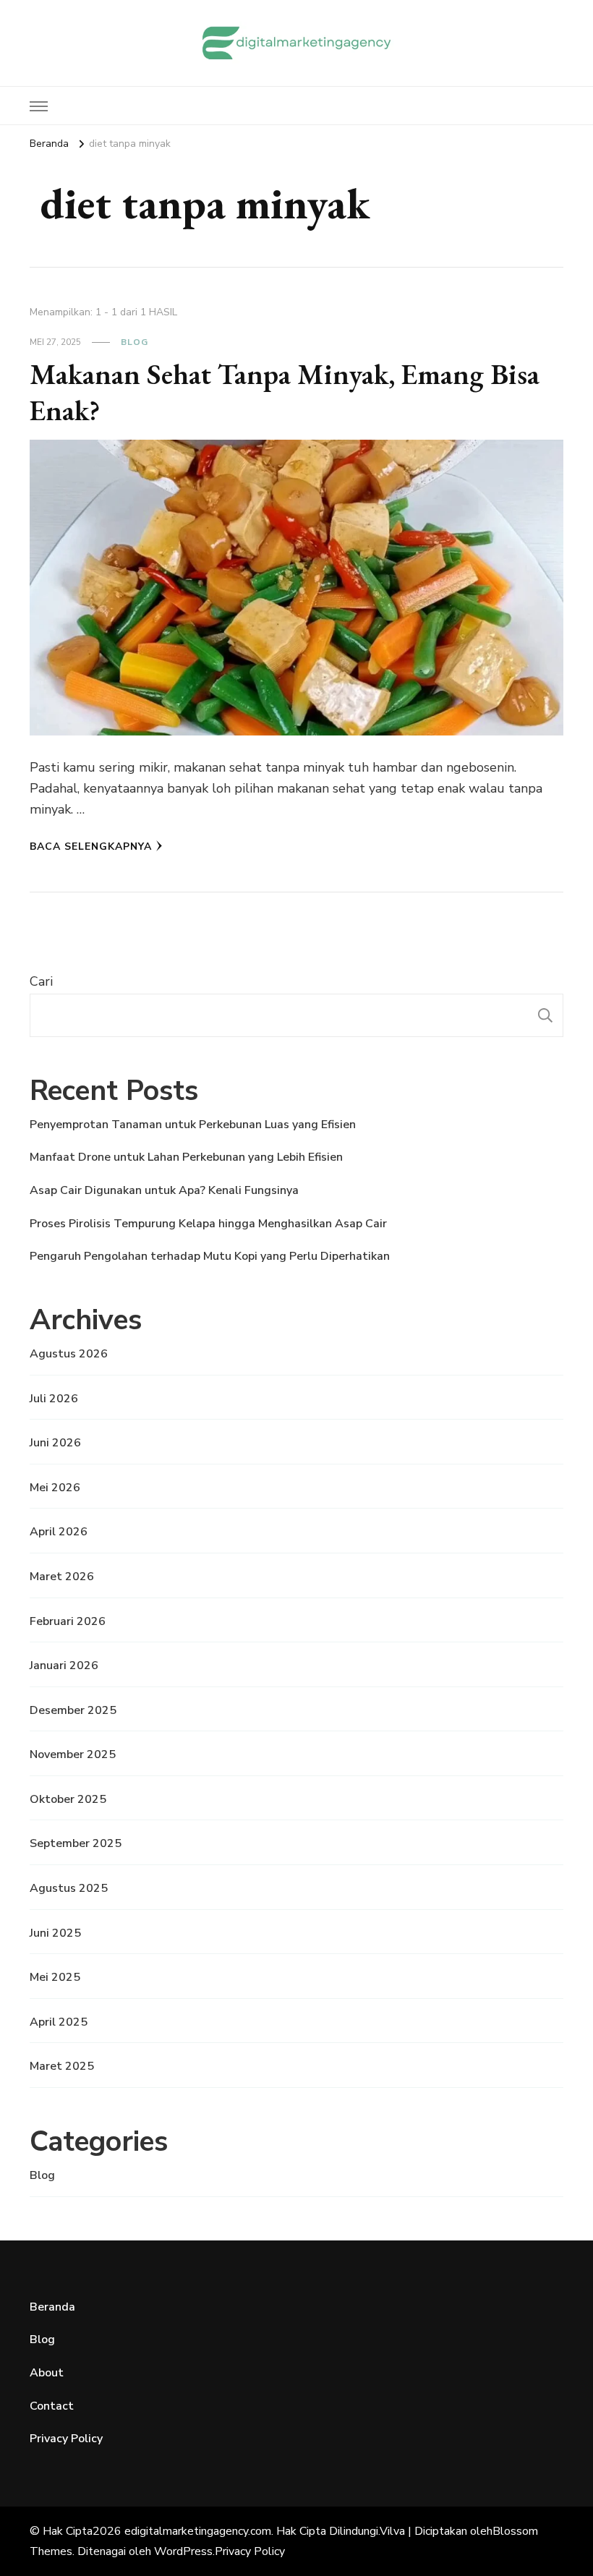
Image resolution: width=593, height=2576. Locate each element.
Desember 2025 (73, 1710)
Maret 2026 (62, 1577)
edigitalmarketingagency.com (198, 2531)
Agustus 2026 (69, 1354)
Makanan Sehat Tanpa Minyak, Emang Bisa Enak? (285, 392)
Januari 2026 (64, 1666)
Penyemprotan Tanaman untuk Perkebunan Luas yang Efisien (193, 1125)
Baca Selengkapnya (91, 846)
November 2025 (73, 1754)
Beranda (52, 2307)
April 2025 (59, 2022)
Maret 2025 (62, 2066)
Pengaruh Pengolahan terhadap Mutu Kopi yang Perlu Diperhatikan (210, 1256)
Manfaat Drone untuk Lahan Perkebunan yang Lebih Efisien (186, 1157)
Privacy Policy (66, 2439)
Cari (41, 981)
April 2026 (59, 1532)
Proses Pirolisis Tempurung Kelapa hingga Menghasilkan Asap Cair (208, 1224)
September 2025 (76, 1843)
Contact (52, 2406)
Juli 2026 (54, 1399)
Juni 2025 (55, 1933)
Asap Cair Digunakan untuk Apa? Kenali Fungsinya (164, 1190)
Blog (135, 342)
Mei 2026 (55, 1488)
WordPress (183, 2551)
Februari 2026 (68, 1621)
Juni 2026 (55, 1443)
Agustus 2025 (69, 1888)
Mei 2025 (55, 1977)
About (47, 2373)
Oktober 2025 (68, 1799)
